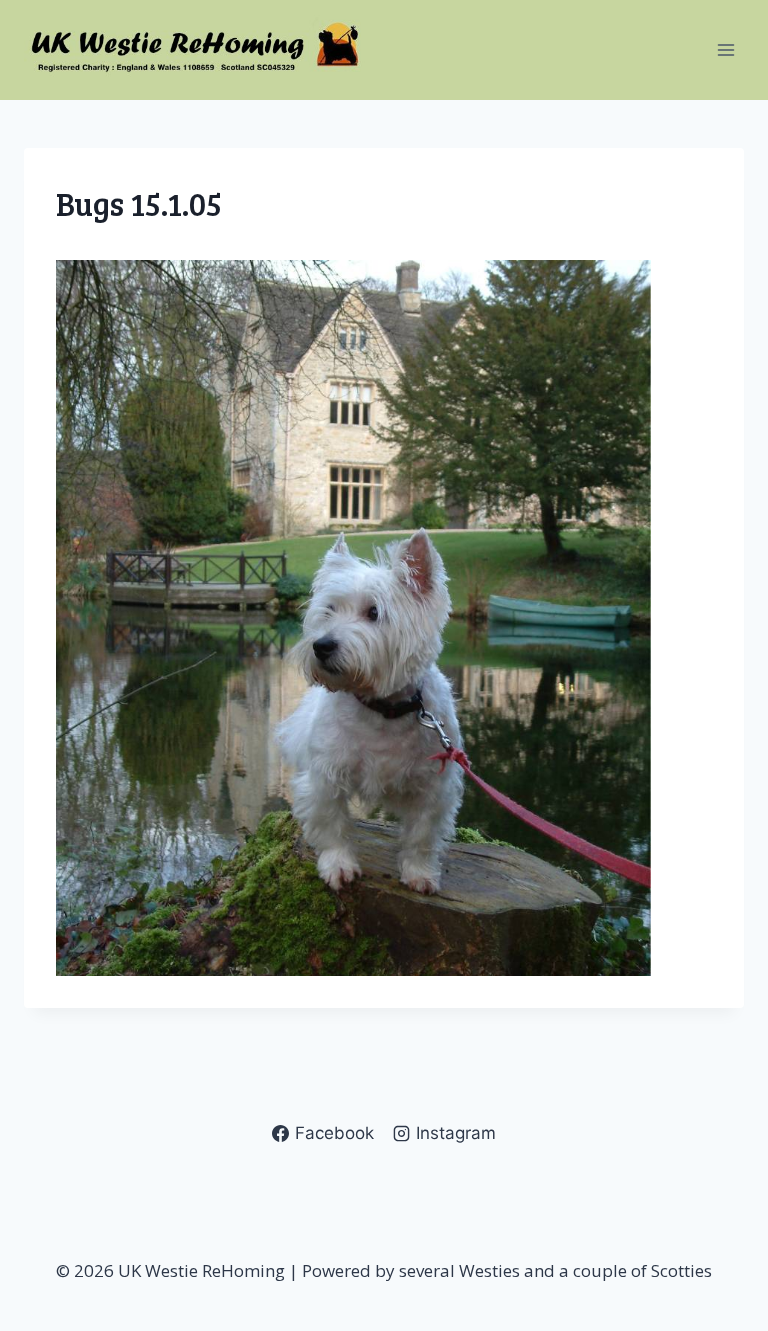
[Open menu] (725, 49)
